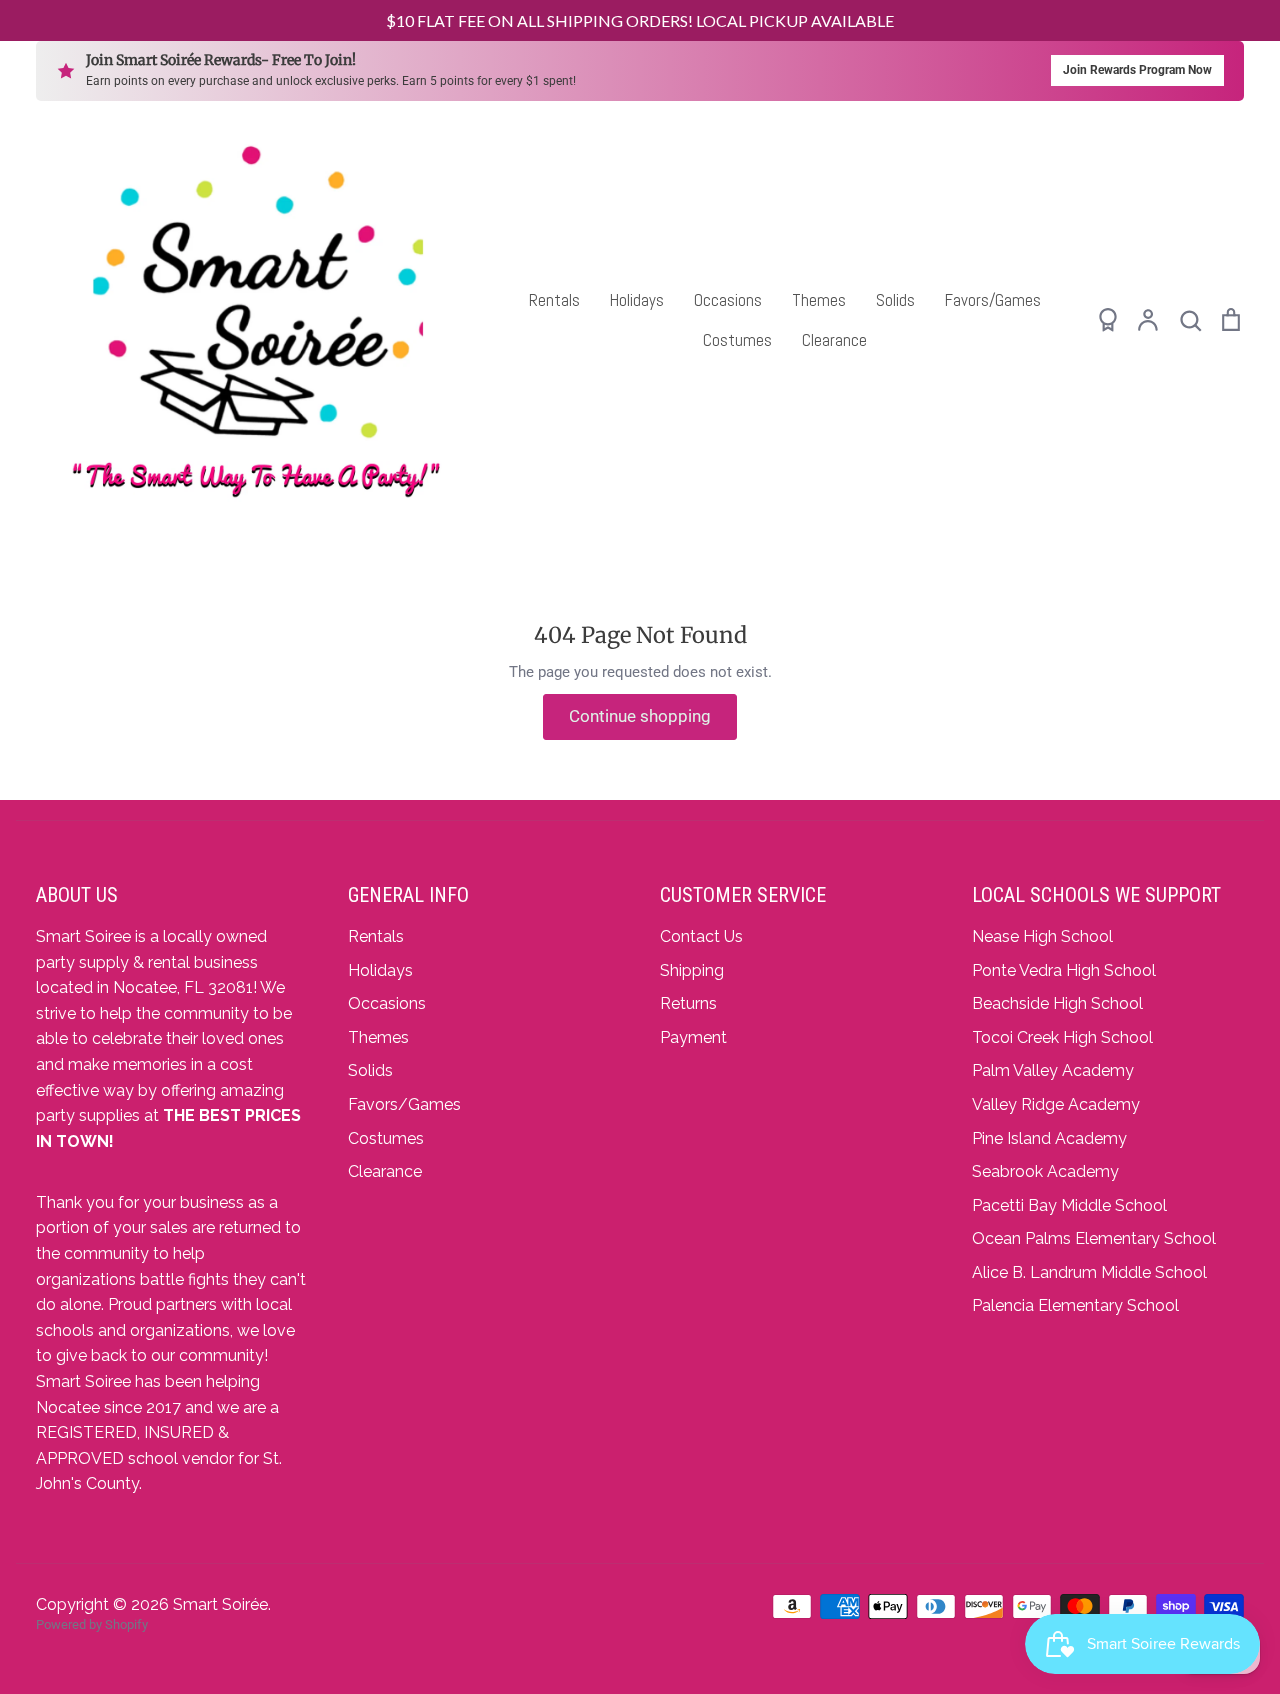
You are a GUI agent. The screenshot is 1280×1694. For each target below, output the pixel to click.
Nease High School (1042, 936)
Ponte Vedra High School (1064, 970)
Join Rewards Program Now (1137, 70)
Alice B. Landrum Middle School (1089, 1272)
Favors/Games (993, 300)
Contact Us (701, 936)
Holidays (637, 300)
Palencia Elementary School (1075, 1305)
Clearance (834, 340)
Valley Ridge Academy (1056, 1104)
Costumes (737, 340)
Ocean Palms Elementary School (1094, 1238)
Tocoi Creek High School (1062, 1037)
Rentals (554, 300)
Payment (693, 1037)
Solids (895, 300)
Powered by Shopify (92, 1624)
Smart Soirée (220, 1604)
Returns (688, 1003)
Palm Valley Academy (1053, 1070)
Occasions (728, 300)
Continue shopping (640, 716)
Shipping (692, 970)
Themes (819, 300)
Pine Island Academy (1049, 1138)
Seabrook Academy (1045, 1171)
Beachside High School (1057, 1003)
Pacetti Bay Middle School (1069, 1205)
